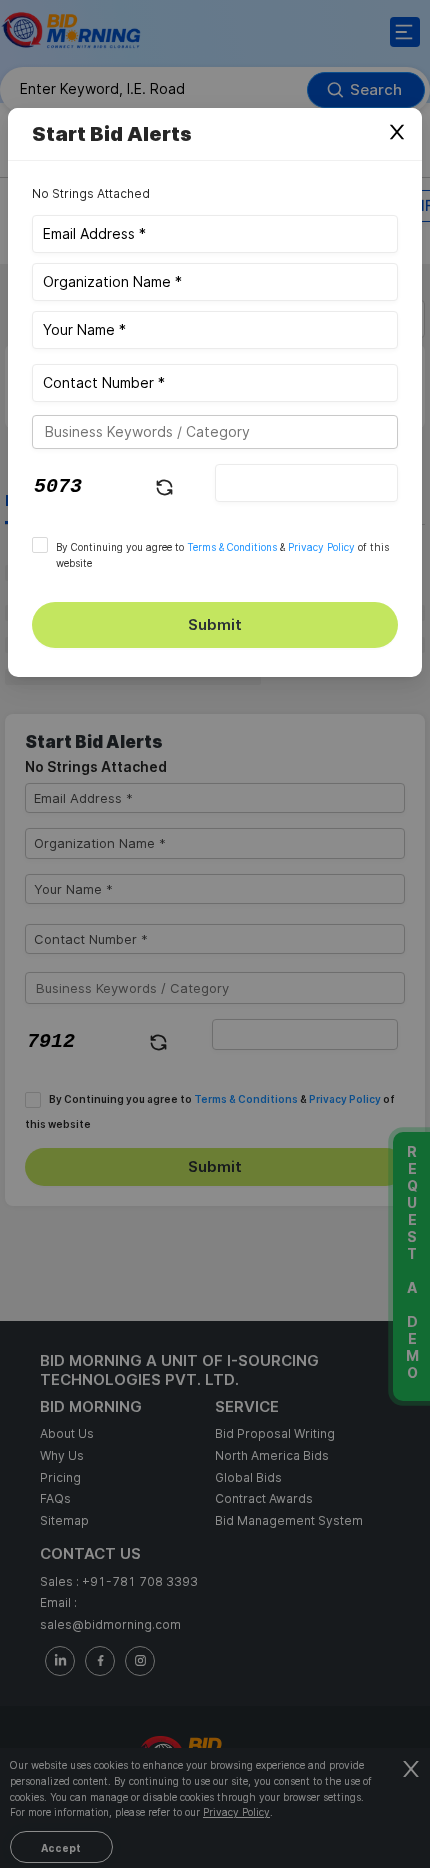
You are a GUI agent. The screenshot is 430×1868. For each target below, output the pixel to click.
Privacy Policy (321, 547)
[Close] (397, 133)
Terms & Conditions (232, 547)
